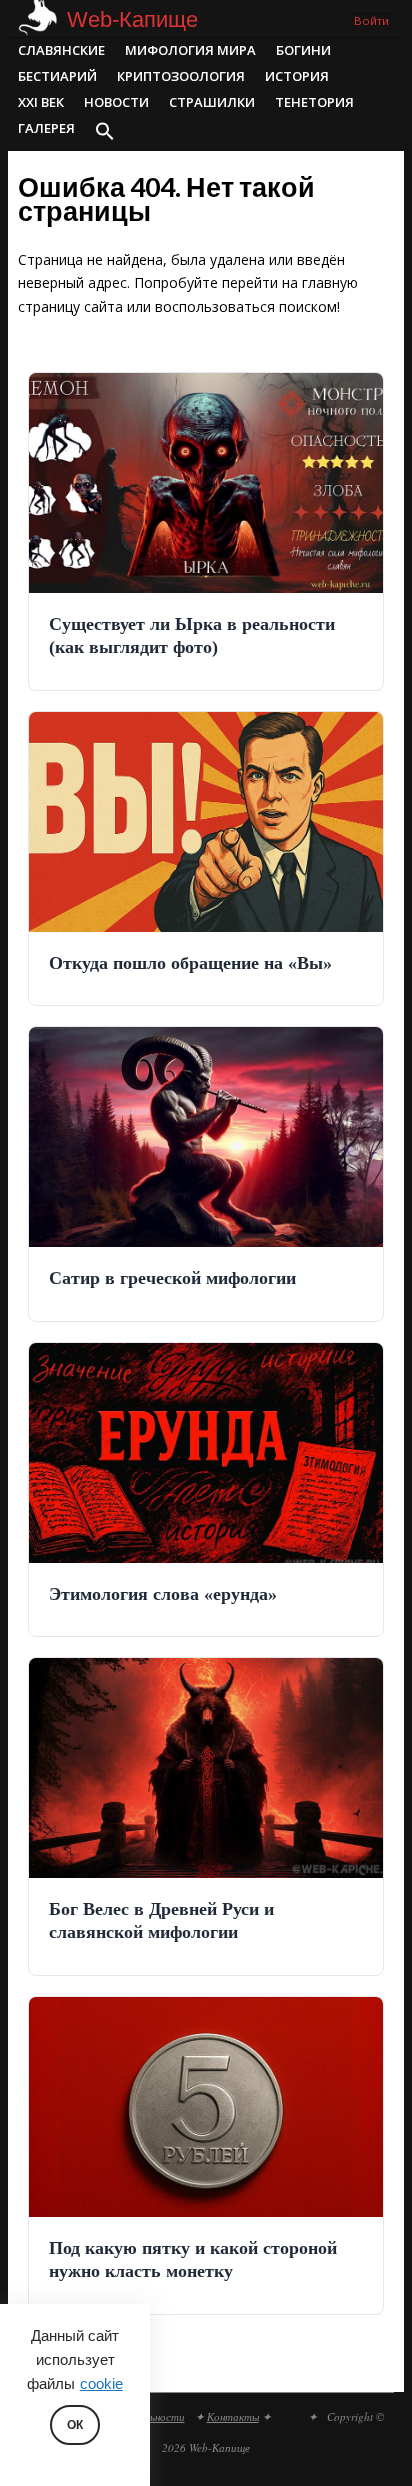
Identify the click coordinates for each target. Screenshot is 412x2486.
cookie (101, 2384)
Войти (371, 20)
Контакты (233, 2416)
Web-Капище (132, 19)
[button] (105, 133)
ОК (75, 2425)
